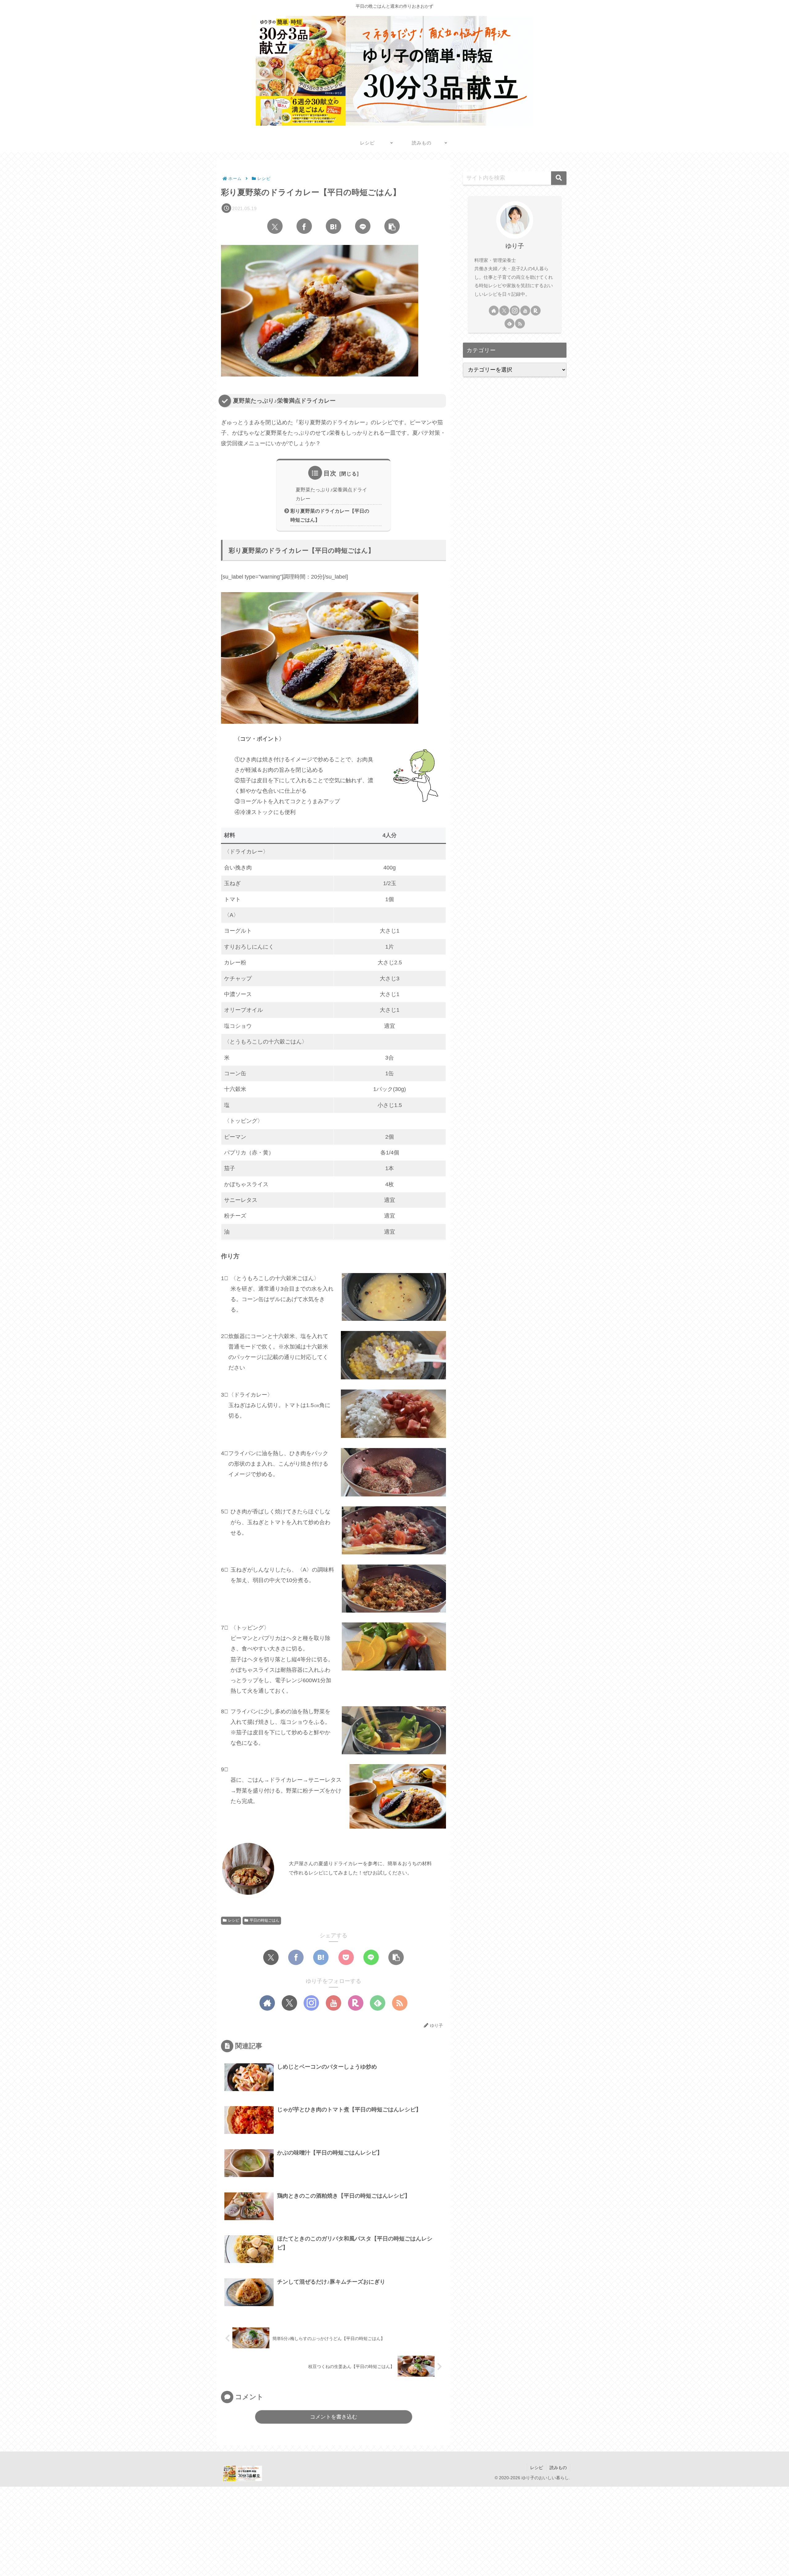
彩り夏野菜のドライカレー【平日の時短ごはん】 (330, 515)
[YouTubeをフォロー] (333, 2003)
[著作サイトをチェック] (267, 2003)
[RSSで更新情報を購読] (400, 2003)
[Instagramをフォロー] (311, 2003)
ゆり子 (515, 246)
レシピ (234, 1920)
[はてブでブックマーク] (333, 226)
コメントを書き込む (334, 2417)
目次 (330, 473)
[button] (392, 226)
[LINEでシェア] (363, 226)
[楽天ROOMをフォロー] (356, 2003)
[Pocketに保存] (346, 1957)
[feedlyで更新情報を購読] (378, 2003)
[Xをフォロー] (289, 2003)
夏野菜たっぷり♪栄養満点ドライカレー (331, 494)
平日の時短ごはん (264, 1920)
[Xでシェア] (275, 226)
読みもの (558, 2468)
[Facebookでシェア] (304, 226)
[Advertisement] (185, 2530)
